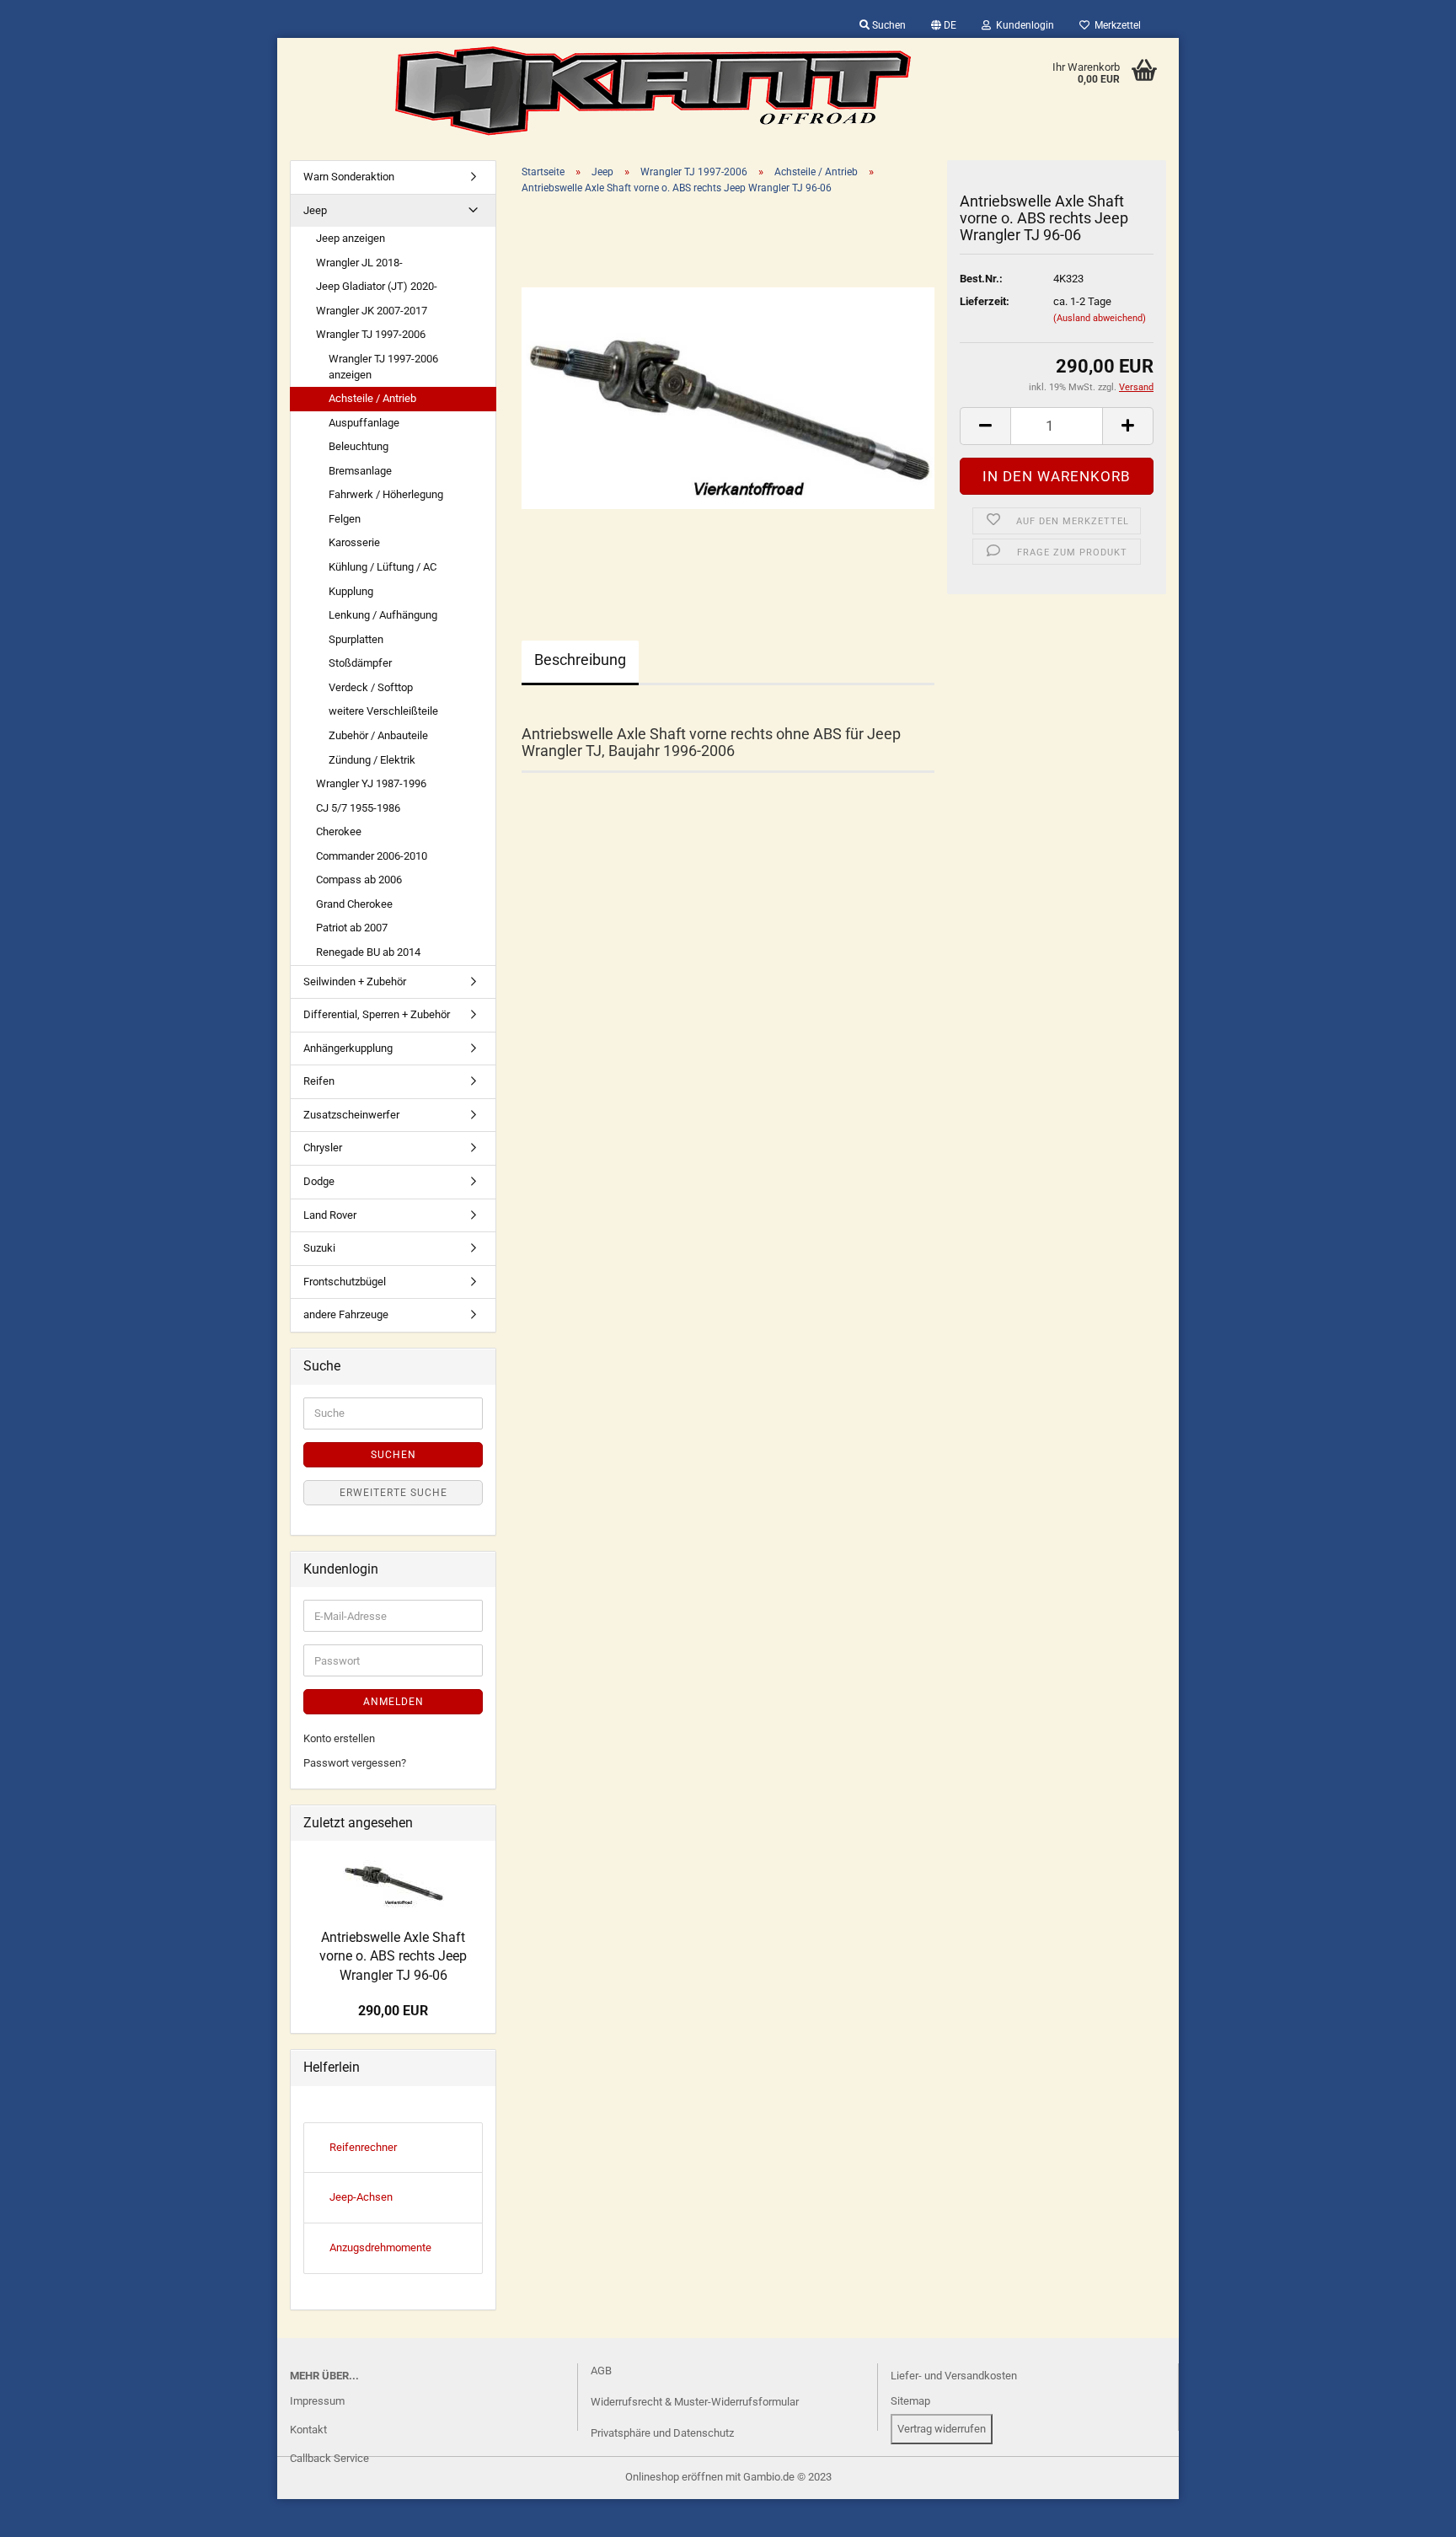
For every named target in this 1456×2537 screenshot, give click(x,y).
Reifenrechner (363, 2147)
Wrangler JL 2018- (359, 263)
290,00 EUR (393, 2011)
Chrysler (323, 1148)
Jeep (315, 210)
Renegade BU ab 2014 (368, 952)
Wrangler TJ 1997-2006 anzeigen (383, 367)
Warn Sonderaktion (349, 177)
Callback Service (329, 2458)
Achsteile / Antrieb (372, 398)
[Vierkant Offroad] (653, 91)
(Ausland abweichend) (1100, 318)
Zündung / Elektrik (372, 760)
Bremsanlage (360, 471)
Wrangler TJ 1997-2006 (371, 334)
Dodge (319, 1181)
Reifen (319, 1081)
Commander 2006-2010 (372, 856)
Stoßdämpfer (360, 663)
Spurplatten (356, 639)
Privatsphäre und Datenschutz (662, 2433)
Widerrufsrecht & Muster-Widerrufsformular (695, 2402)
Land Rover (330, 1215)
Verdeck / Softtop (371, 687)
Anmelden (393, 1702)
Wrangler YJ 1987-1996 (371, 783)
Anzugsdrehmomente (380, 2247)
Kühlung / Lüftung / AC (383, 567)
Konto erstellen (339, 1738)
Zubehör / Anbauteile (378, 735)
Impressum (317, 2401)
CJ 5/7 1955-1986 (358, 808)
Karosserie (354, 542)
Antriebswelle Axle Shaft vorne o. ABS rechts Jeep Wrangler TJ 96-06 (393, 1957)
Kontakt (308, 2430)
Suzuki (319, 1248)
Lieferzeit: (985, 301)
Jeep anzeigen (351, 238)
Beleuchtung (359, 446)
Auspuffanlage (364, 423)
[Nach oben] (46, 2512)
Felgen (345, 519)
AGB (601, 2371)
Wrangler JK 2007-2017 (372, 311)
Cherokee (339, 831)
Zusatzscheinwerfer (351, 1115)
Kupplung (351, 591)
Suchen (888, 25)
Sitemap (910, 2401)
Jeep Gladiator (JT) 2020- (377, 286)
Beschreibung (580, 660)
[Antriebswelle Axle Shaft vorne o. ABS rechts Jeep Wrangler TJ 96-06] (728, 397)
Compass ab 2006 (359, 880)
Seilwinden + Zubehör (355, 982)
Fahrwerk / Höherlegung (386, 494)
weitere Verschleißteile (383, 711)
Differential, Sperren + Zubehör (377, 1014)
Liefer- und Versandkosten (954, 2376)
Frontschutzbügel (345, 1282)
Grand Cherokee (354, 904)
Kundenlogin (1022, 25)
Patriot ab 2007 (352, 928)
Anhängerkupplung (348, 1048)
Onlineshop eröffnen (674, 2477)
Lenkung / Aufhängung (383, 615)
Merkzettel (1115, 25)
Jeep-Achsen (361, 2197)
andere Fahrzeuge (346, 1314)
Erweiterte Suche (393, 1493)
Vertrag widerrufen (942, 2429)
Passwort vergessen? (355, 1763)
